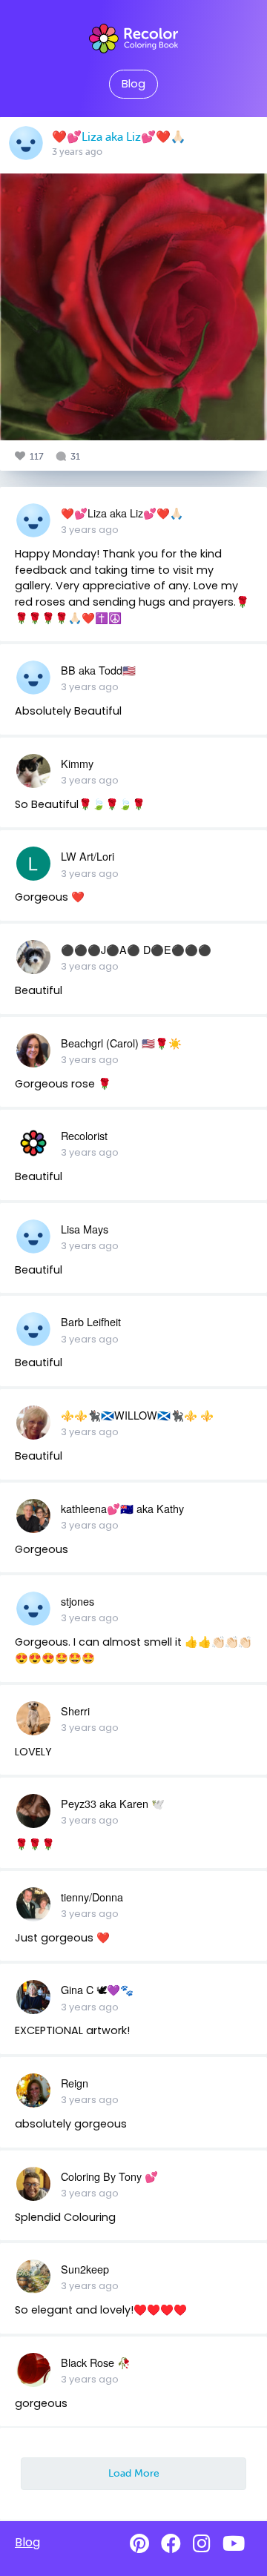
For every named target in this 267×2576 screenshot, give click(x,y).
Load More (134, 2473)
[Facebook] (171, 2544)
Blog (133, 84)
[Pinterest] (139, 2544)
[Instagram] (202, 2544)
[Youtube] (234, 2544)
